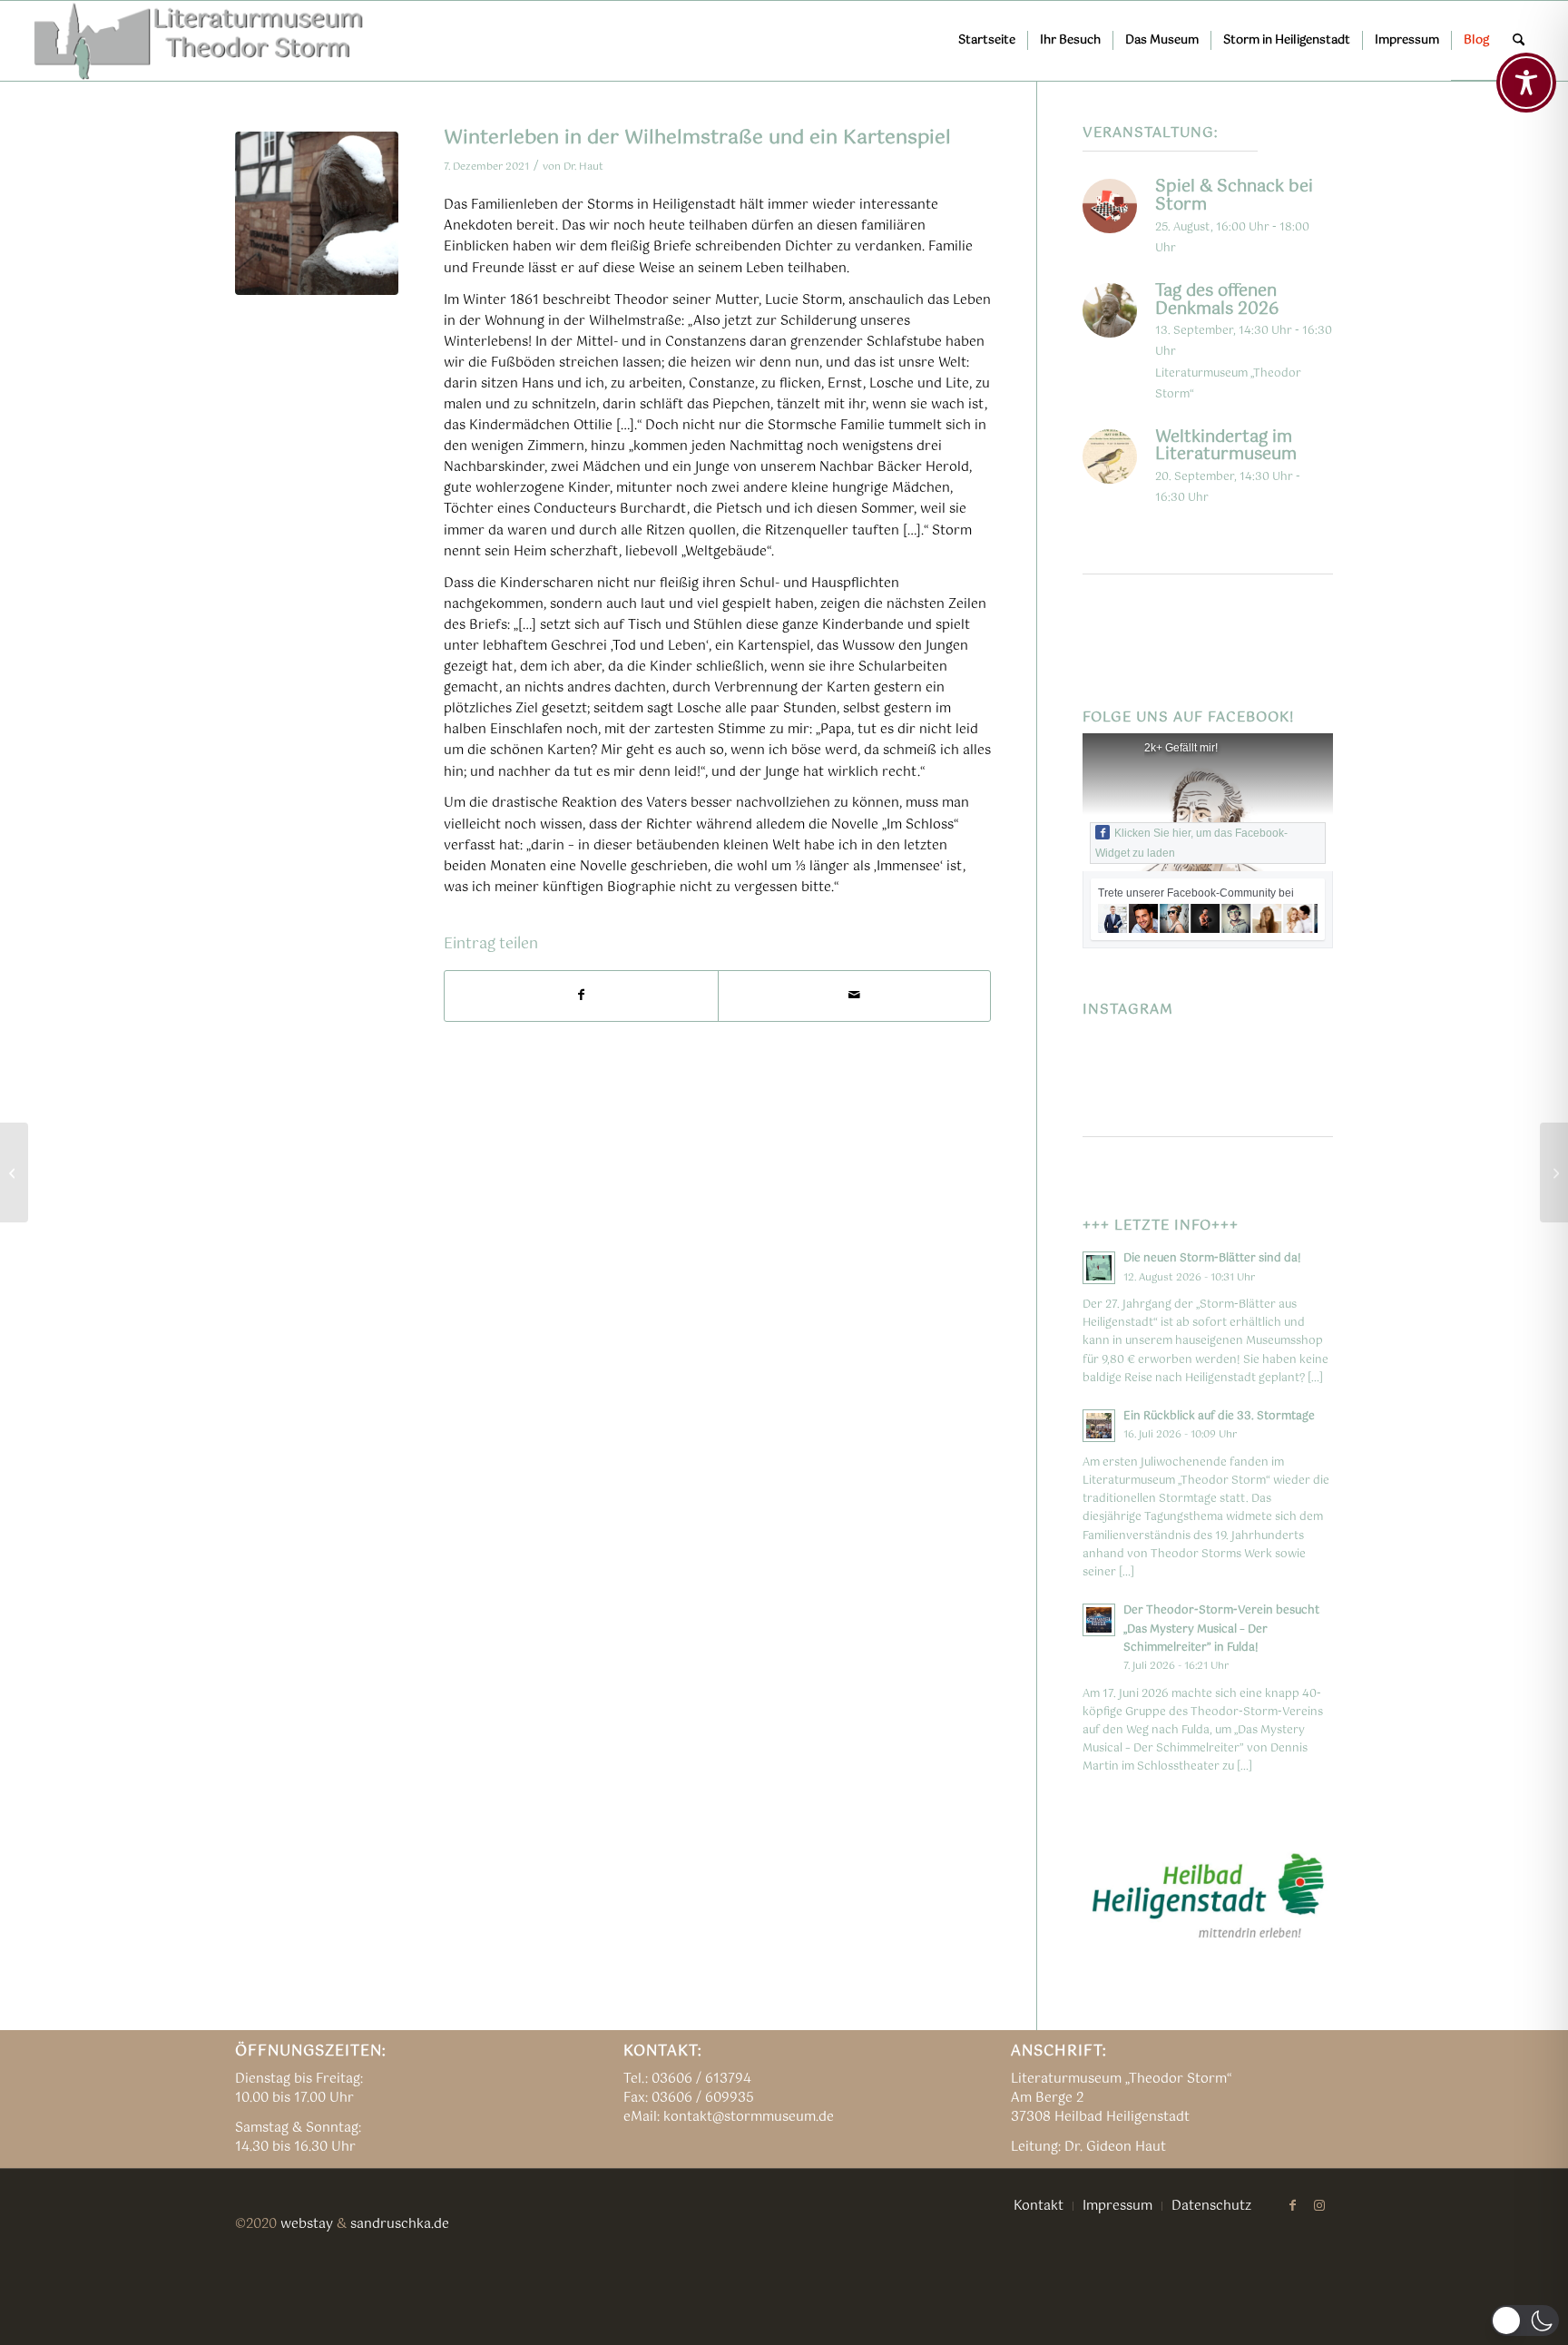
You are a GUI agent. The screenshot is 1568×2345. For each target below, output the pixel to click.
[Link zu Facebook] (1292, 2205)
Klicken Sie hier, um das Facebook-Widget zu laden (1191, 843)
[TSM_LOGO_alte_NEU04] (200, 41)
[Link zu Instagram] (1319, 2205)
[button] (1525, 2320)
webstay (307, 2224)
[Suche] (1519, 41)
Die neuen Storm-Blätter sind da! (1212, 1258)
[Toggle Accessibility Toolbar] (1526, 83)
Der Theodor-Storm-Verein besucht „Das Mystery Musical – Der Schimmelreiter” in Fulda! (1221, 1629)
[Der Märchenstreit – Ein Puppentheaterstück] (1554, 1172)
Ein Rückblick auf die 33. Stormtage (1219, 1416)
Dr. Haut (583, 167)
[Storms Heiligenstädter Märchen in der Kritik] (14, 1172)
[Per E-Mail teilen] (855, 996)
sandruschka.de (400, 2224)
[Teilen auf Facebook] (581, 996)
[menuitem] (987, 41)
